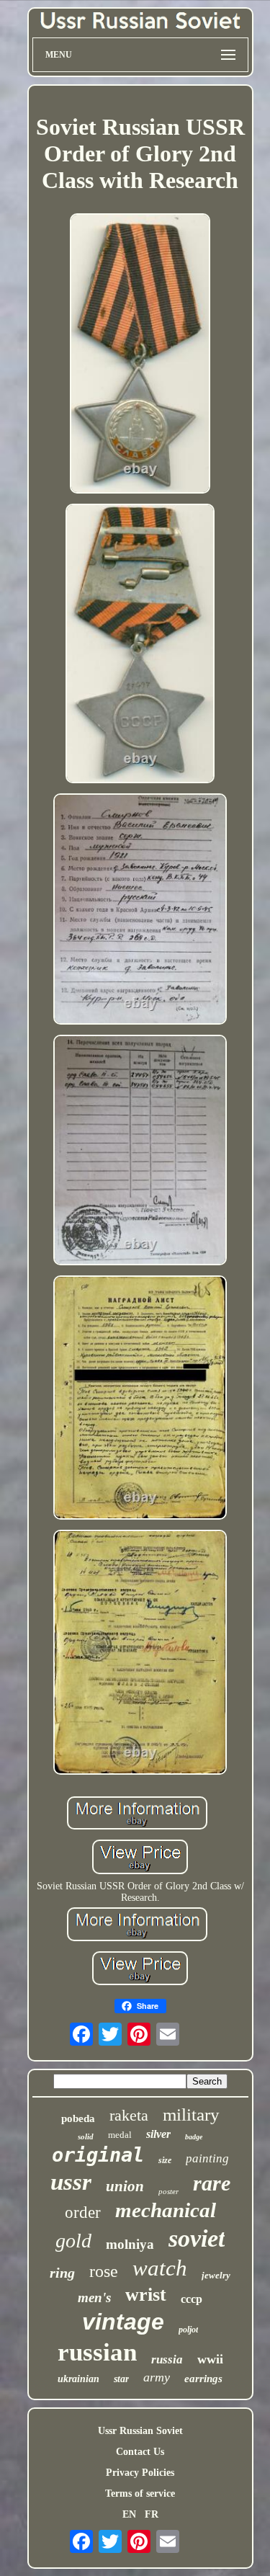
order (83, 2212)
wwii (210, 2359)
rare (212, 2183)
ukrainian (78, 2379)
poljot (188, 2330)
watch (160, 2268)
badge (194, 2137)
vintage (123, 2322)
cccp (192, 2299)
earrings (203, 2379)
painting (207, 2158)
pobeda (78, 2118)
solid (86, 2136)
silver (158, 2134)
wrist (146, 2295)
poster (168, 2191)
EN (129, 2514)
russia (167, 2359)
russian (97, 2352)
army (157, 2377)
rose (104, 2271)
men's (94, 2298)
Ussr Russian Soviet (140, 2431)
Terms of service (140, 2493)
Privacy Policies (140, 2473)
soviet (197, 2238)
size (165, 2160)
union (125, 2186)
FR (152, 2514)
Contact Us (140, 2452)
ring (62, 2273)
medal (120, 2135)
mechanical (166, 2210)
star (121, 2379)
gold (73, 2241)
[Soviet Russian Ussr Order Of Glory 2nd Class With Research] (140, 355)
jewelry (216, 2275)
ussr (71, 2182)
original (98, 2155)
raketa (129, 2115)
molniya (130, 2244)
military (191, 2114)
